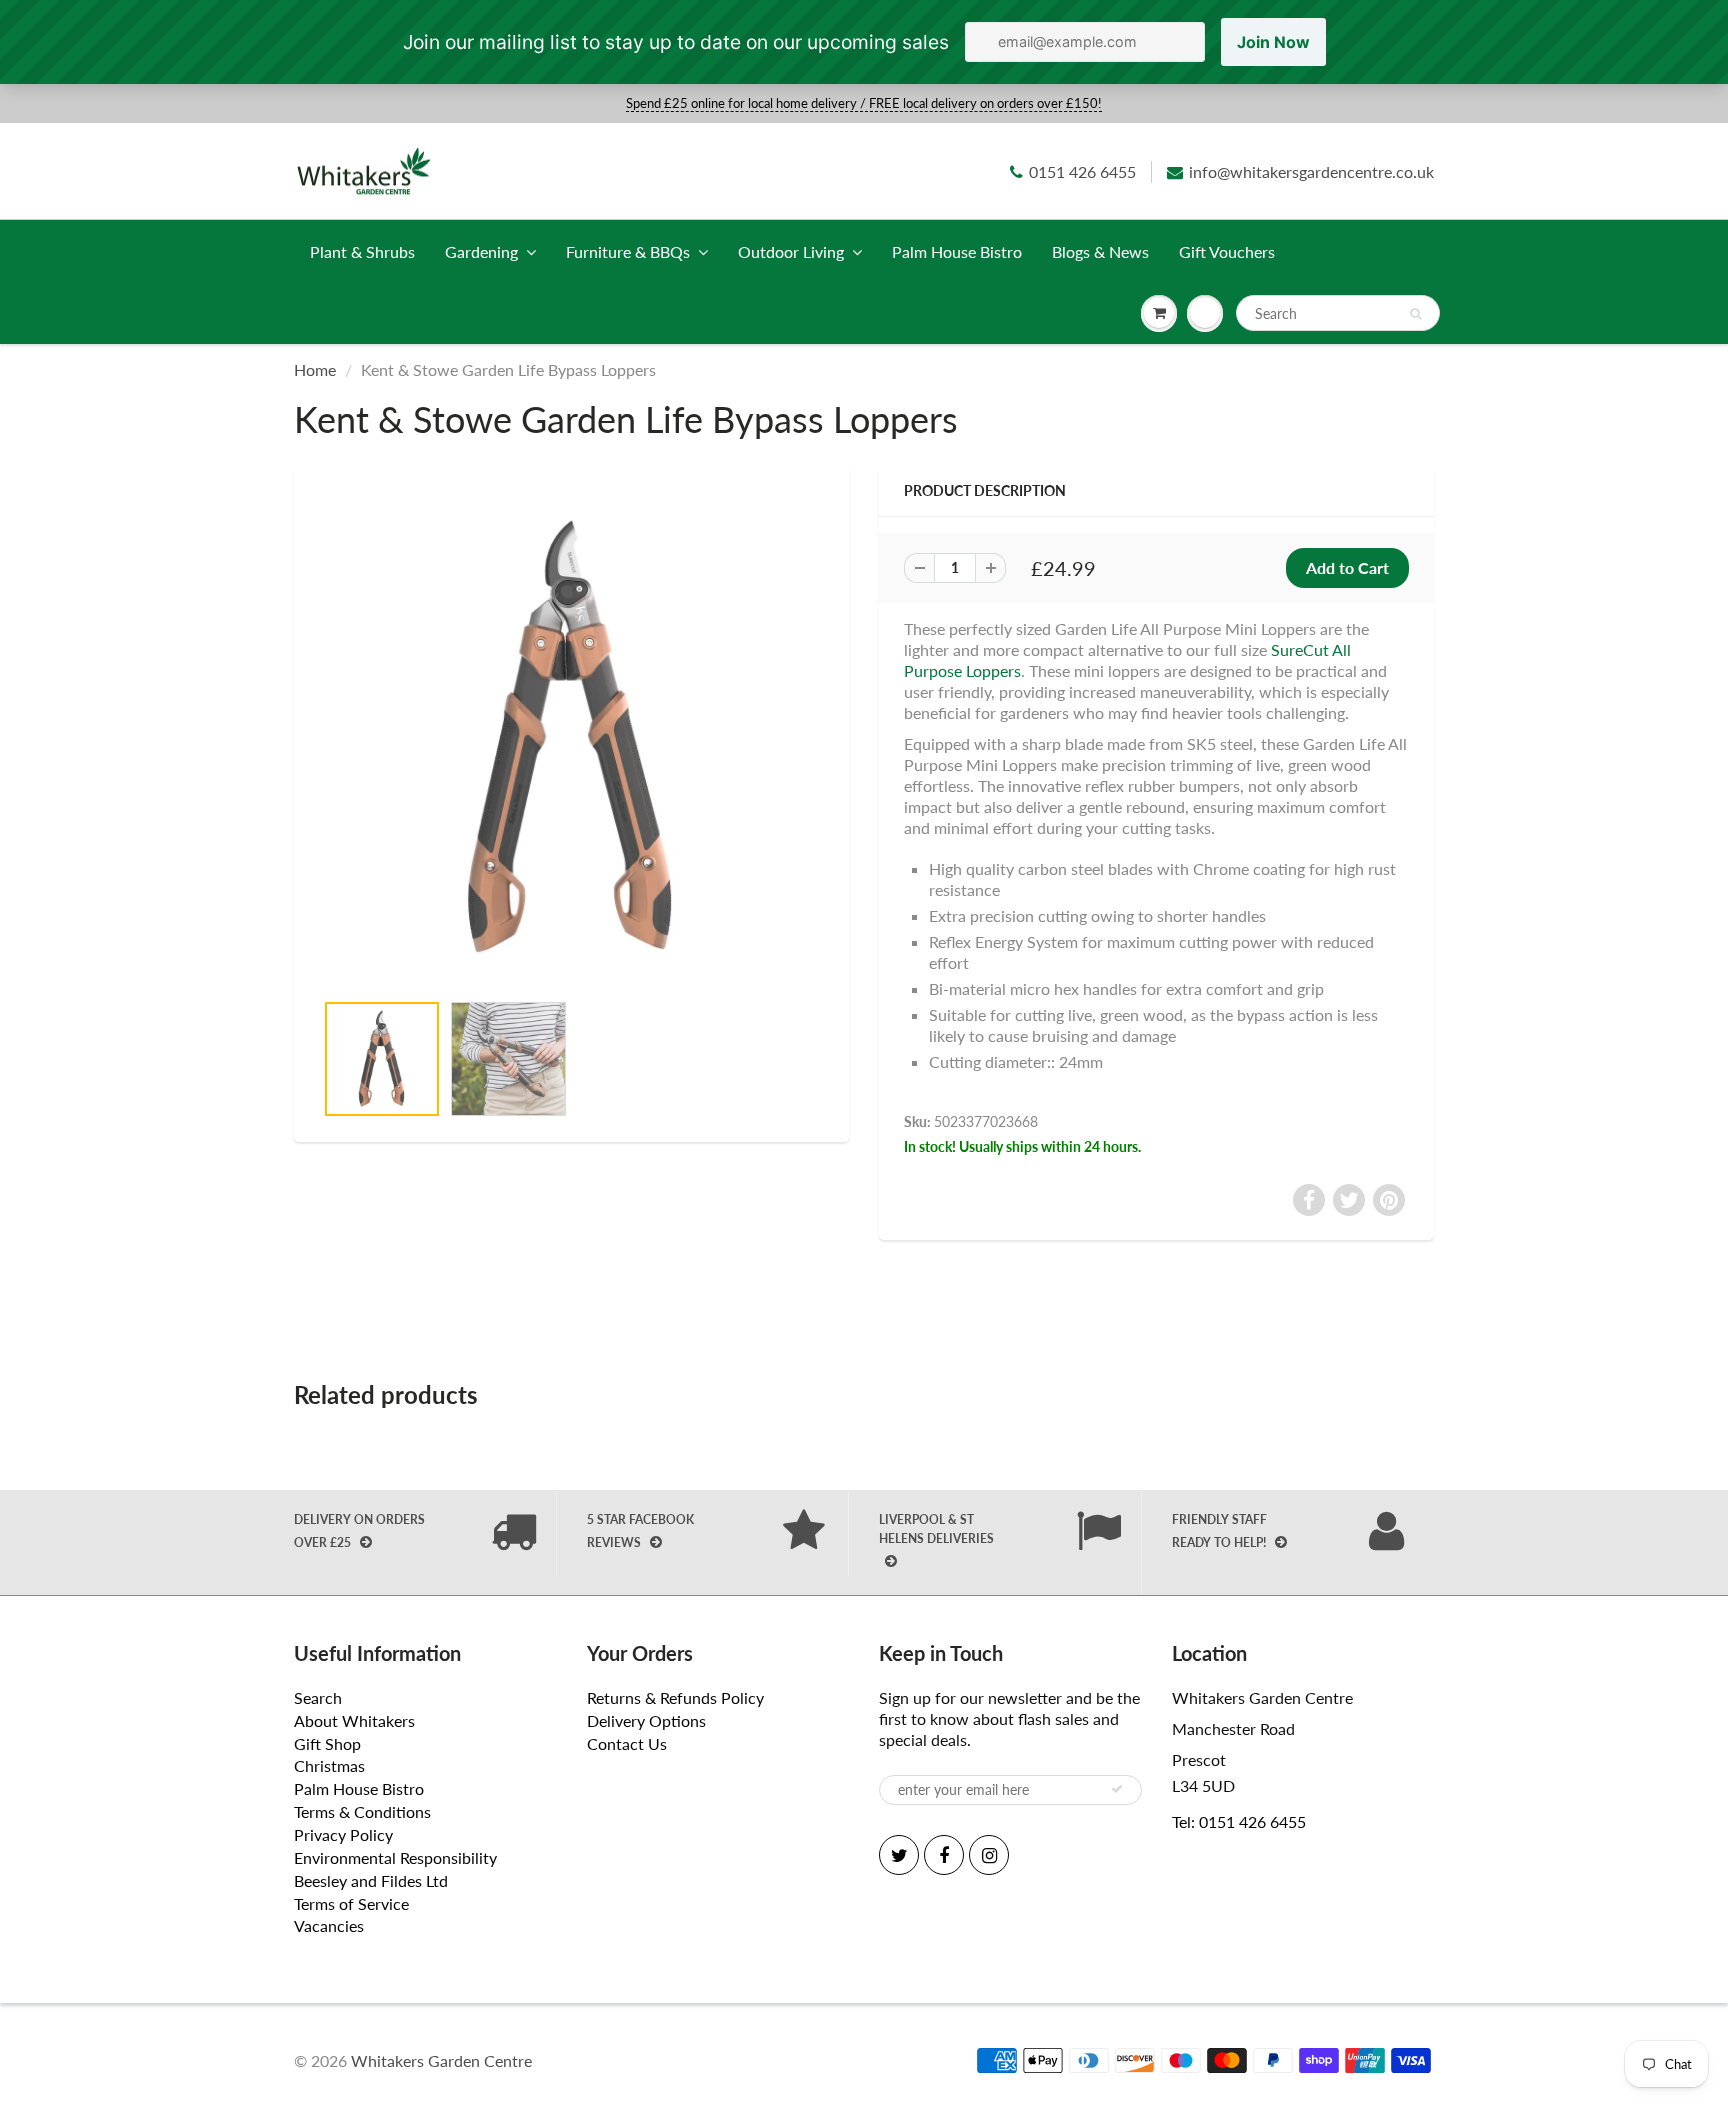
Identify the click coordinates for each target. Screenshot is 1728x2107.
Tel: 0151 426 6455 (1239, 1821)
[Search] (1415, 314)
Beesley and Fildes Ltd (371, 1880)
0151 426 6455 (1082, 171)
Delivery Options (646, 1720)
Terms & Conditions (362, 1811)
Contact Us (627, 1743)
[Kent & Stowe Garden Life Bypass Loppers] (571, 738)
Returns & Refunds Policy (675, 1697)
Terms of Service (351, 1903)
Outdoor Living (791, 251)
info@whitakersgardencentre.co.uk (1311, 171)
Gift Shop (327, 1743)
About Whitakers (354, 1720)
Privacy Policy (343, 1834)
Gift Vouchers (1227, 251)
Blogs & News (1100, 251)
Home (315, 369)
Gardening (481, 251)
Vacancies (329, 1925)
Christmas (329, 1765)
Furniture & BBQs (628, 251)
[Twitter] (899, 1855)
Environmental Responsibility (395, 1857)
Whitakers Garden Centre (441, 2060)
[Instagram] (989, 1855)
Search (318, 1697)
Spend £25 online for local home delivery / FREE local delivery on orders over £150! (864, 103)
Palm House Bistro (957, 251)
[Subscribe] (1117, 1789)
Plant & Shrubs (362, 251)
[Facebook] (944, 1855)
